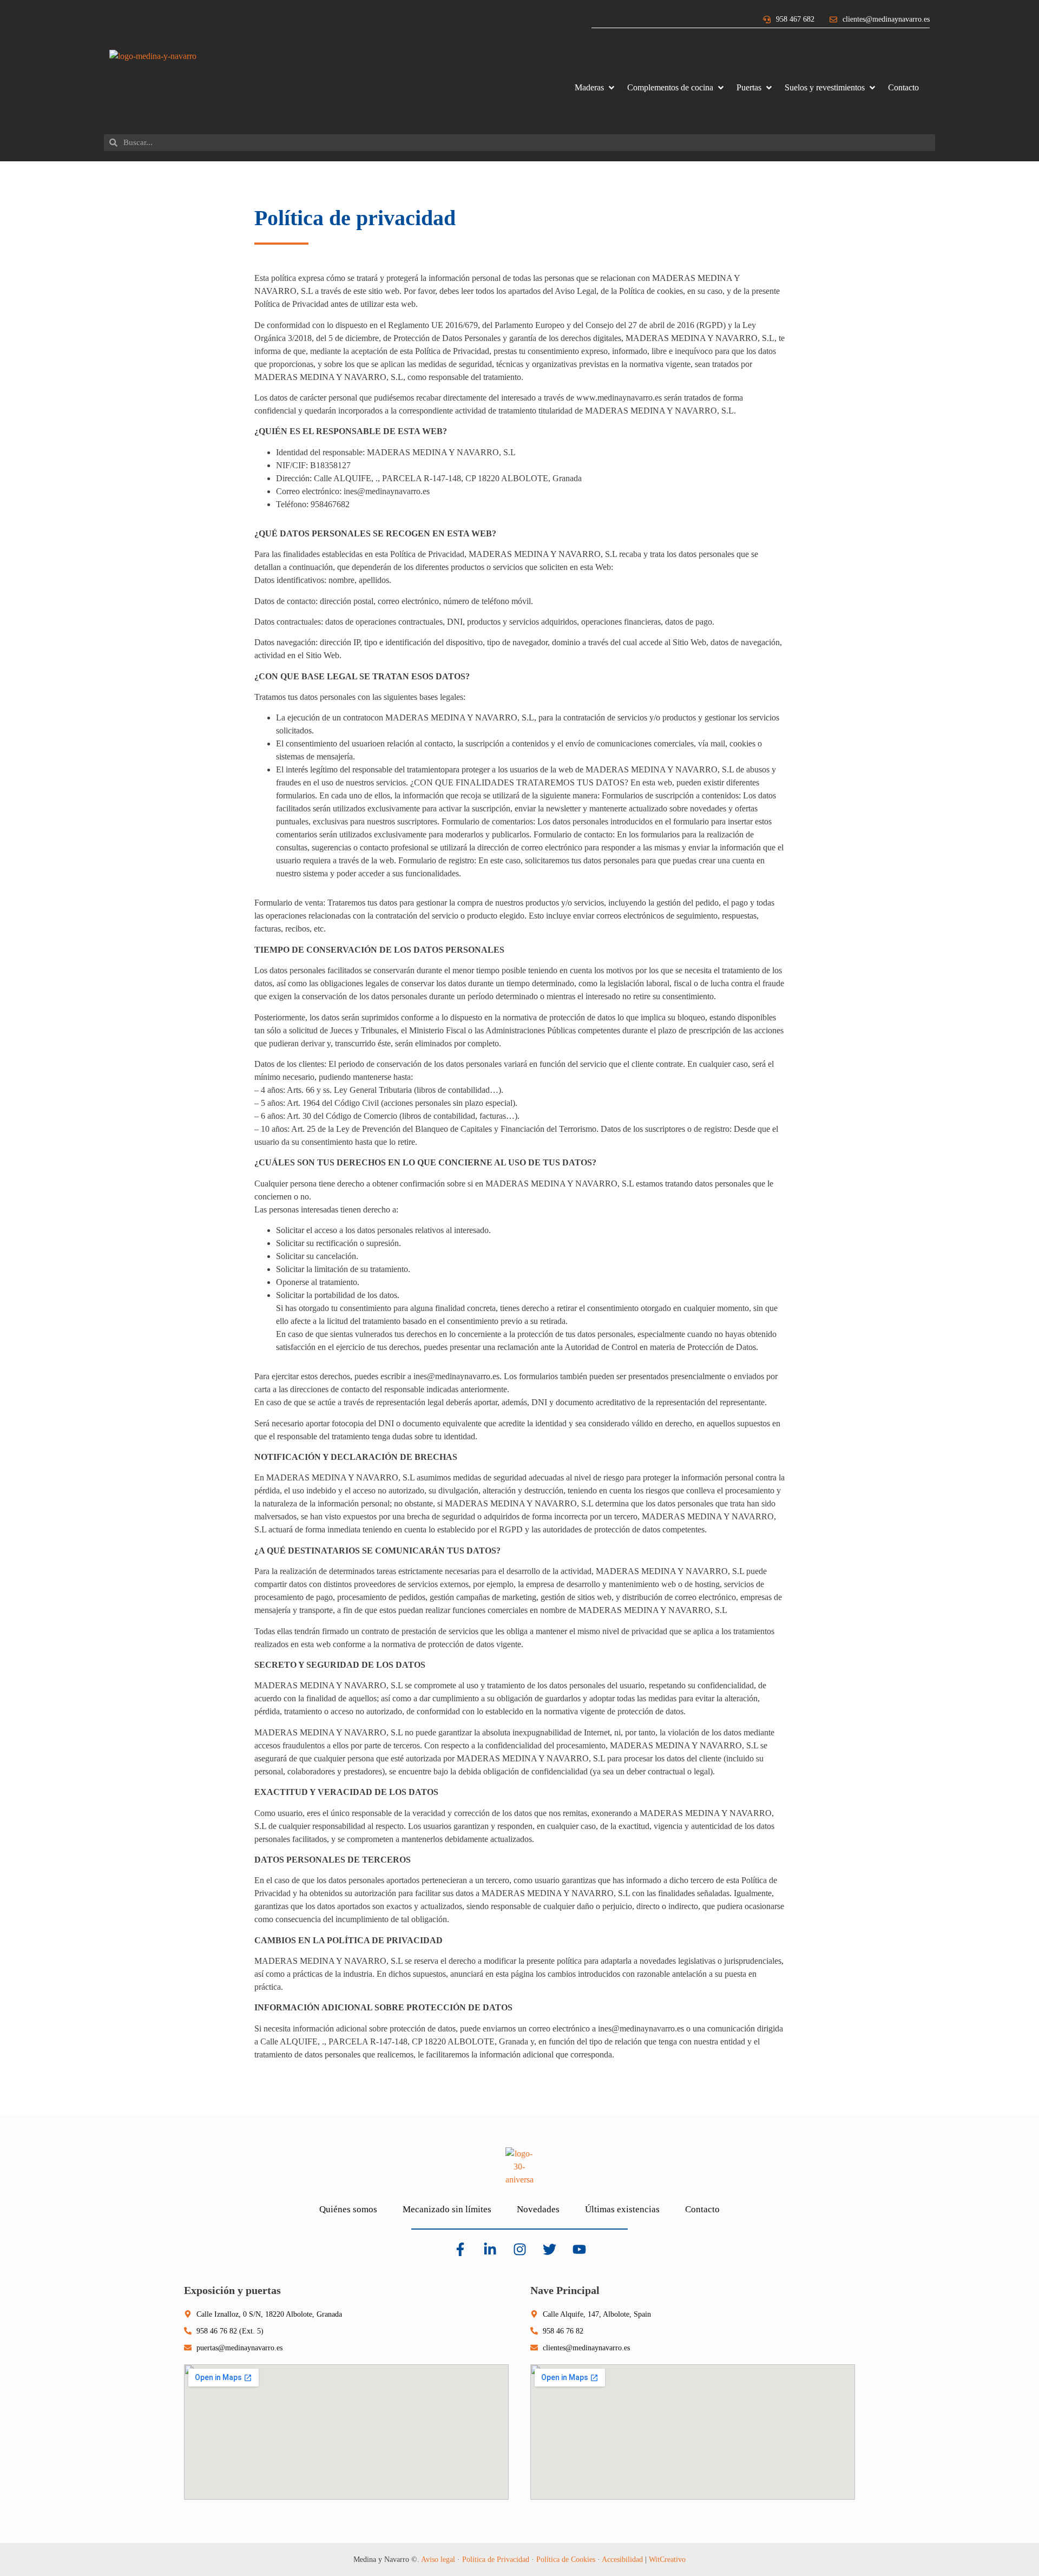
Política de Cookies (566, 2559)
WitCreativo (667, 2559)
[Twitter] (549, 2250)
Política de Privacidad (496, 2559)
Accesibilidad (622, 2559)
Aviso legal (438, 2559)
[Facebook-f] (460, 2250)
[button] (596, 88)
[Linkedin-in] (490, 2250)
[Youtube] (579, 2250)
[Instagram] (519, 2250)
